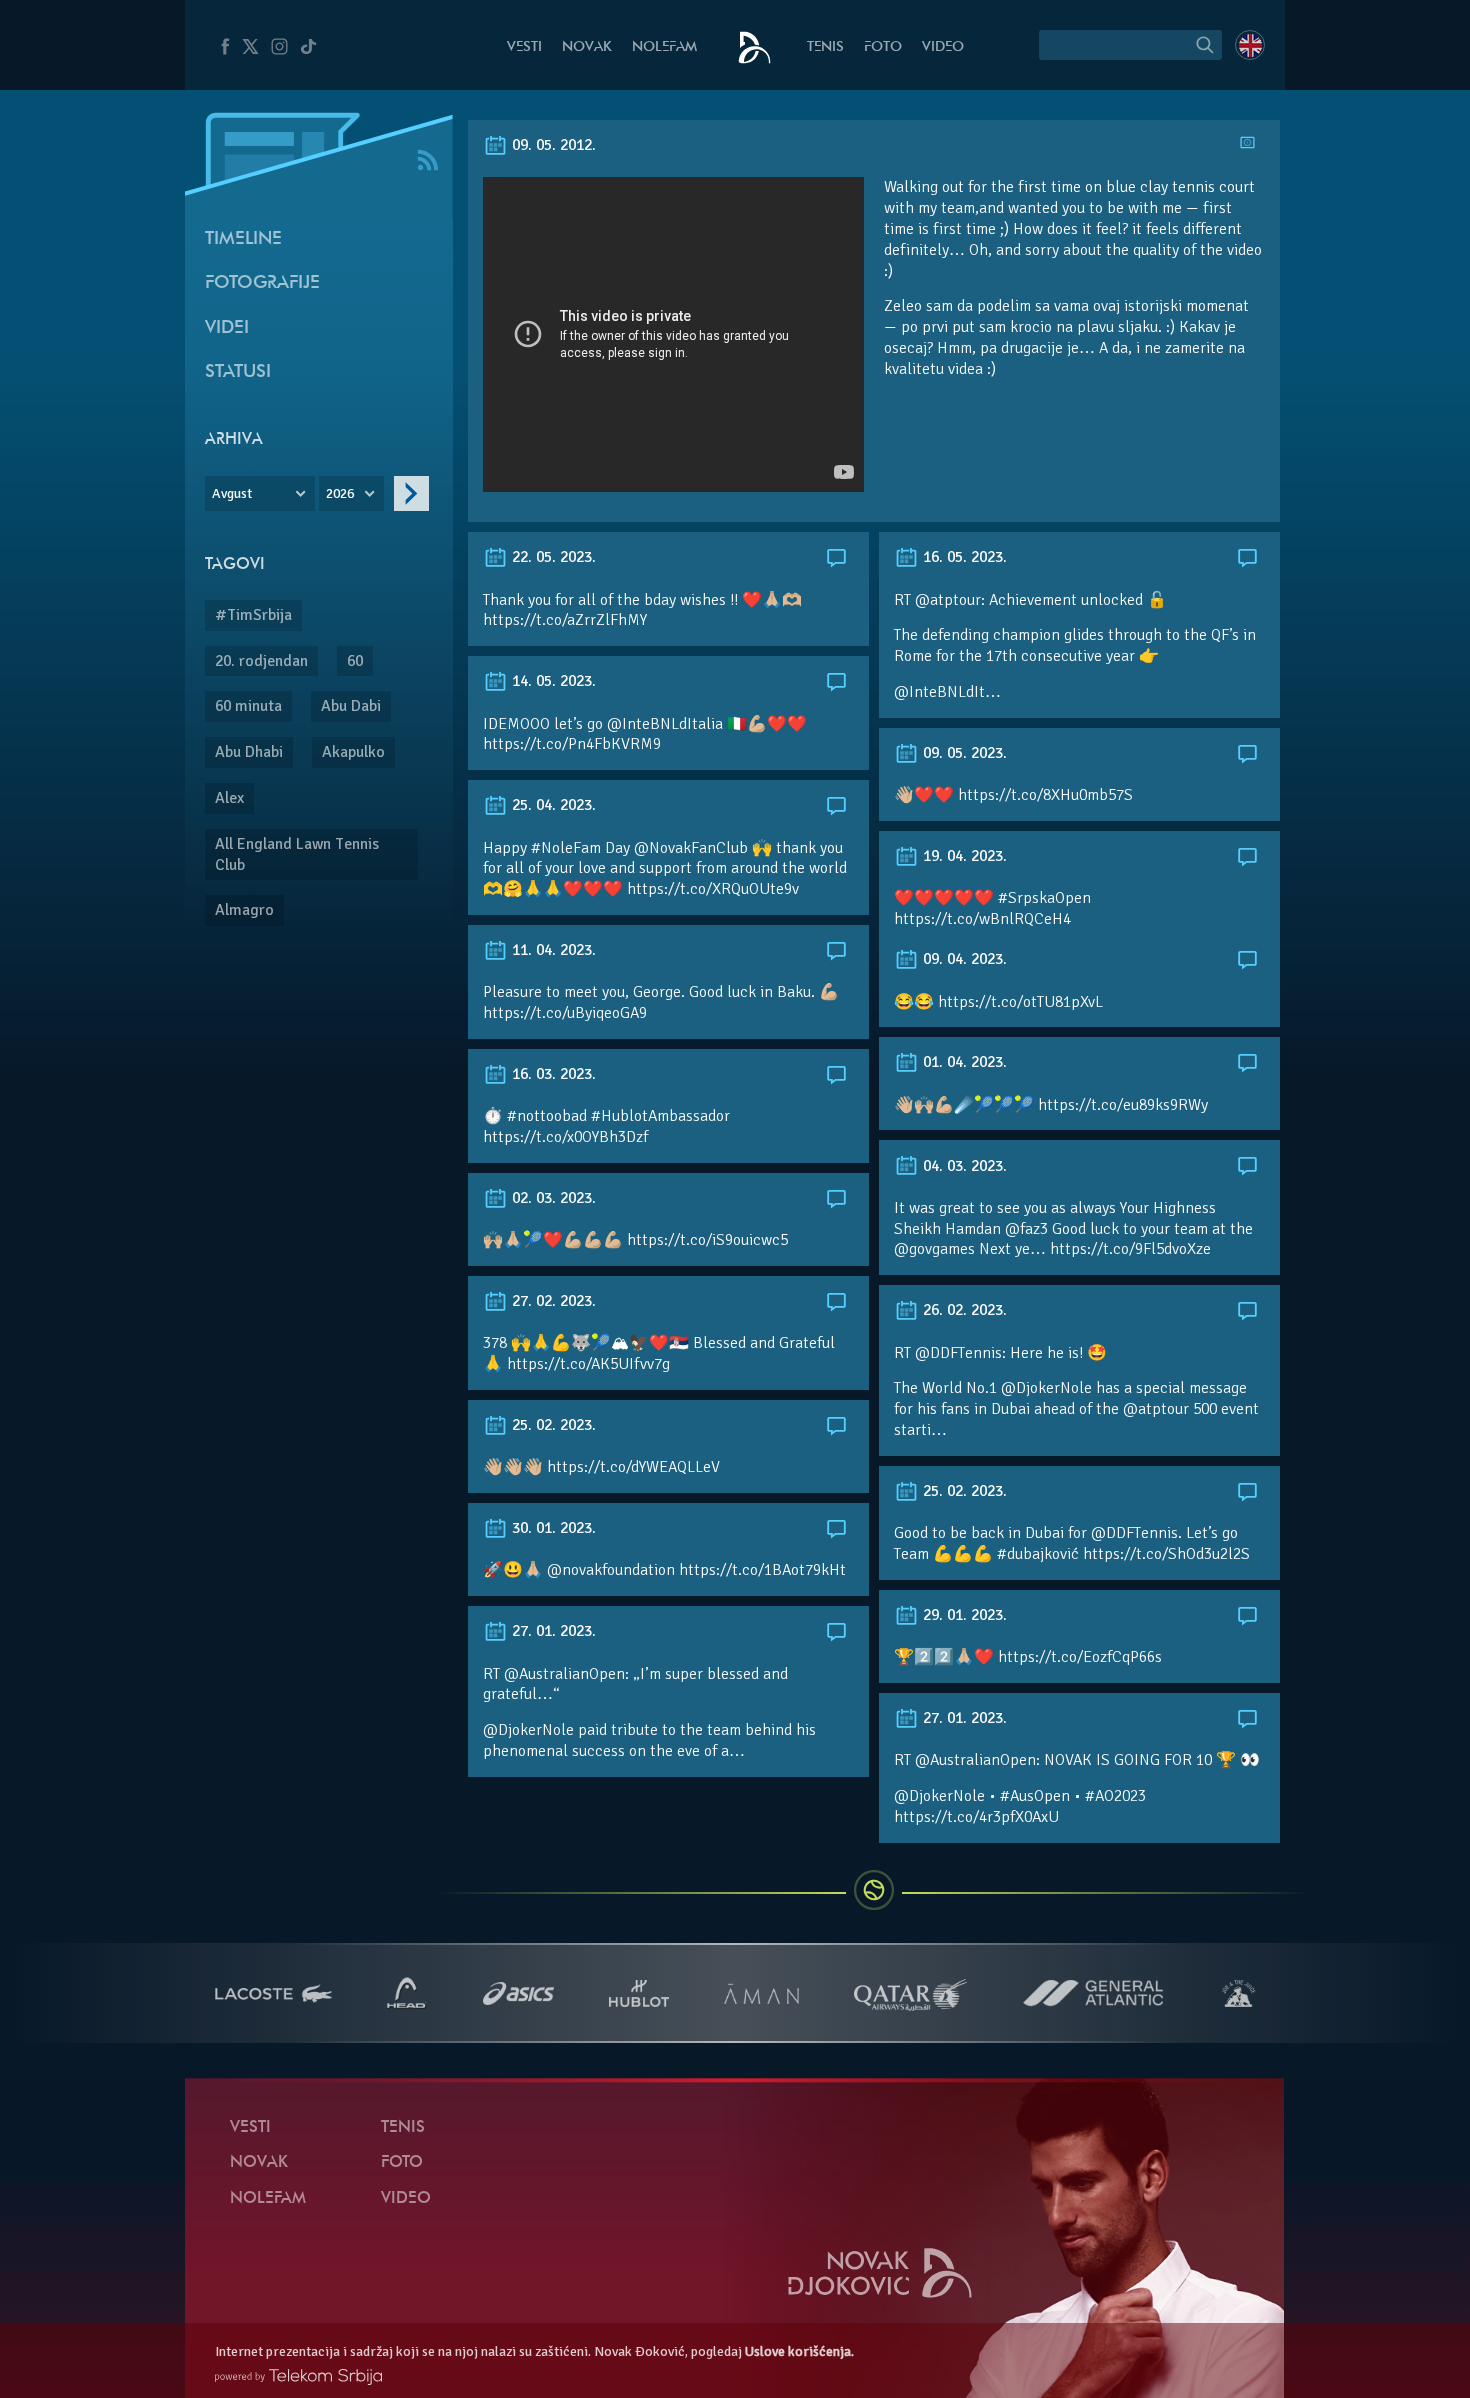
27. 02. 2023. (552, 1301)
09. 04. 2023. (963, 959)
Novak (587, 47)
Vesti (524, 47)
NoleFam (664, 47)
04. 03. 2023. (963, 1166)
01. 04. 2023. (963, 1062)
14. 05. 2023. (552, 681)
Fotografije (262, 283)
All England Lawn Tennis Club (297, 854)
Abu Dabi (351, 706)
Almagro (244, 910)
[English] (1250, 45)
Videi (227, 328)
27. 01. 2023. (552, 1631)
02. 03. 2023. (552, 1198)
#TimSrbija (253, 615)
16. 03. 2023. (552, 1074)
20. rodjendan (261, 661)
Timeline (243, 239)
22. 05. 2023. (552, 557)
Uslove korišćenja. (799, 2351)
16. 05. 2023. (963, 557)
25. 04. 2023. (552, 805)
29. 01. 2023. (963, 1615)
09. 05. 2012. (552, 145)
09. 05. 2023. (963, 753)
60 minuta (248, 706)
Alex (229, 798)
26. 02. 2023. (963, 1310)
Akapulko (353, 752)
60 (355, 661)
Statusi (238, 372)
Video (943, 47)
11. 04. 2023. (552, 950)
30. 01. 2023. (552, 1528)
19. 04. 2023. (963, 856)
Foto (883, 47)
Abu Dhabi (249, 752)
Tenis (825, 47)
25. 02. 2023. (552, 1425)
